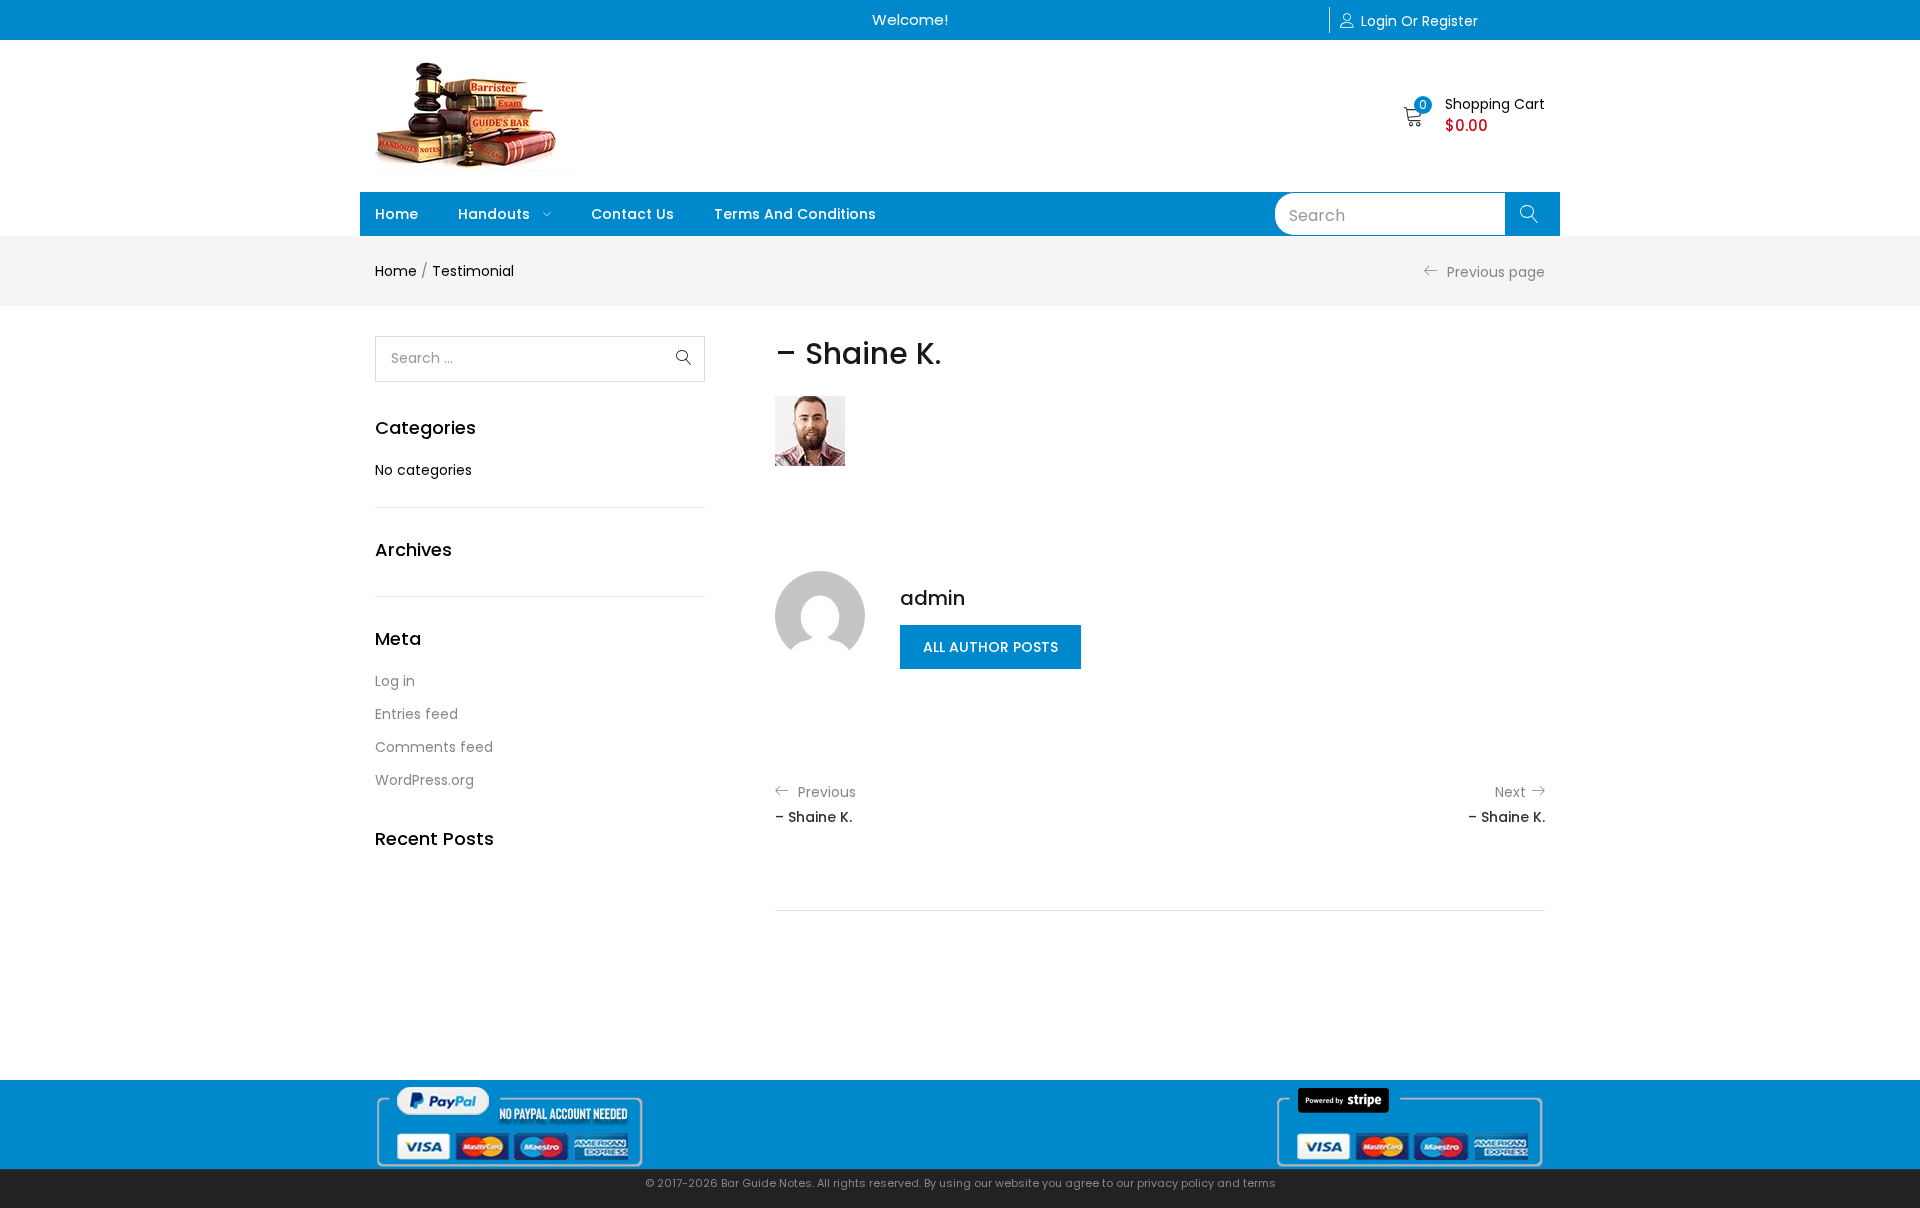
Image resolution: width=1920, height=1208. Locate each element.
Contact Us (632, 214)
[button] (1474, 115)
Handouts (496, 214)
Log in (395, 681)
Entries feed (416, 714)
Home (396, 214)
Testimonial (473, 271)
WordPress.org (424, 780)
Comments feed (434, 747)
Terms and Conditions (795, 214)
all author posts (990, 647)
